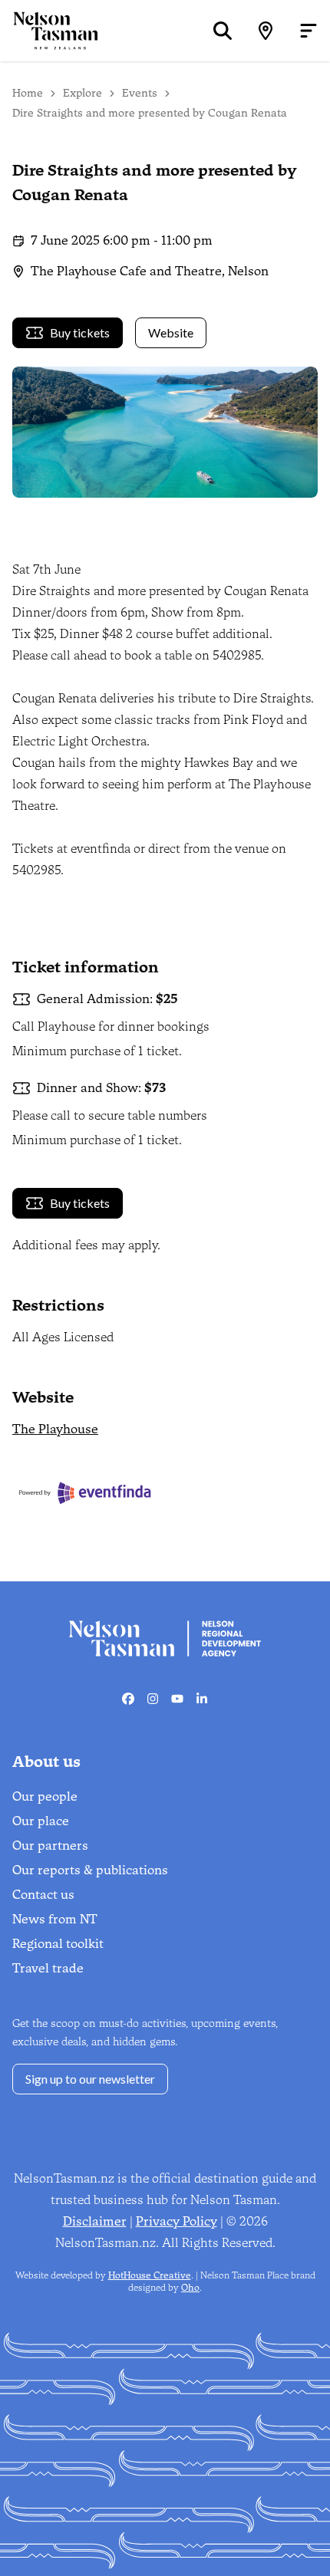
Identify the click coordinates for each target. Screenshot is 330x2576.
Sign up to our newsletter (90, 2079)
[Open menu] (309, 31)
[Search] (223, 31)
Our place (41, 1821)
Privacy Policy (177, 2221)
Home (28, 93)
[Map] (266, 31)
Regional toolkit (58, 1944)
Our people (45, 1796)
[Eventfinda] (111, 1493)
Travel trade (48, 1968)
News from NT (55, 1919)
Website (171, 332)
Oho (190, 2288)
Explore (82, 93)
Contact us (43, 1895)
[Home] (49, 30)
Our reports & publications (90, 1870)
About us (46, 1762)
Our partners (50, 1846)
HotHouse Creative (150, 2275)
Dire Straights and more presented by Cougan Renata (150, 113)
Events (140, 93)
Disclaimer (95, 2221)
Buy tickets (80, 332)
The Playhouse (55, 1429)
